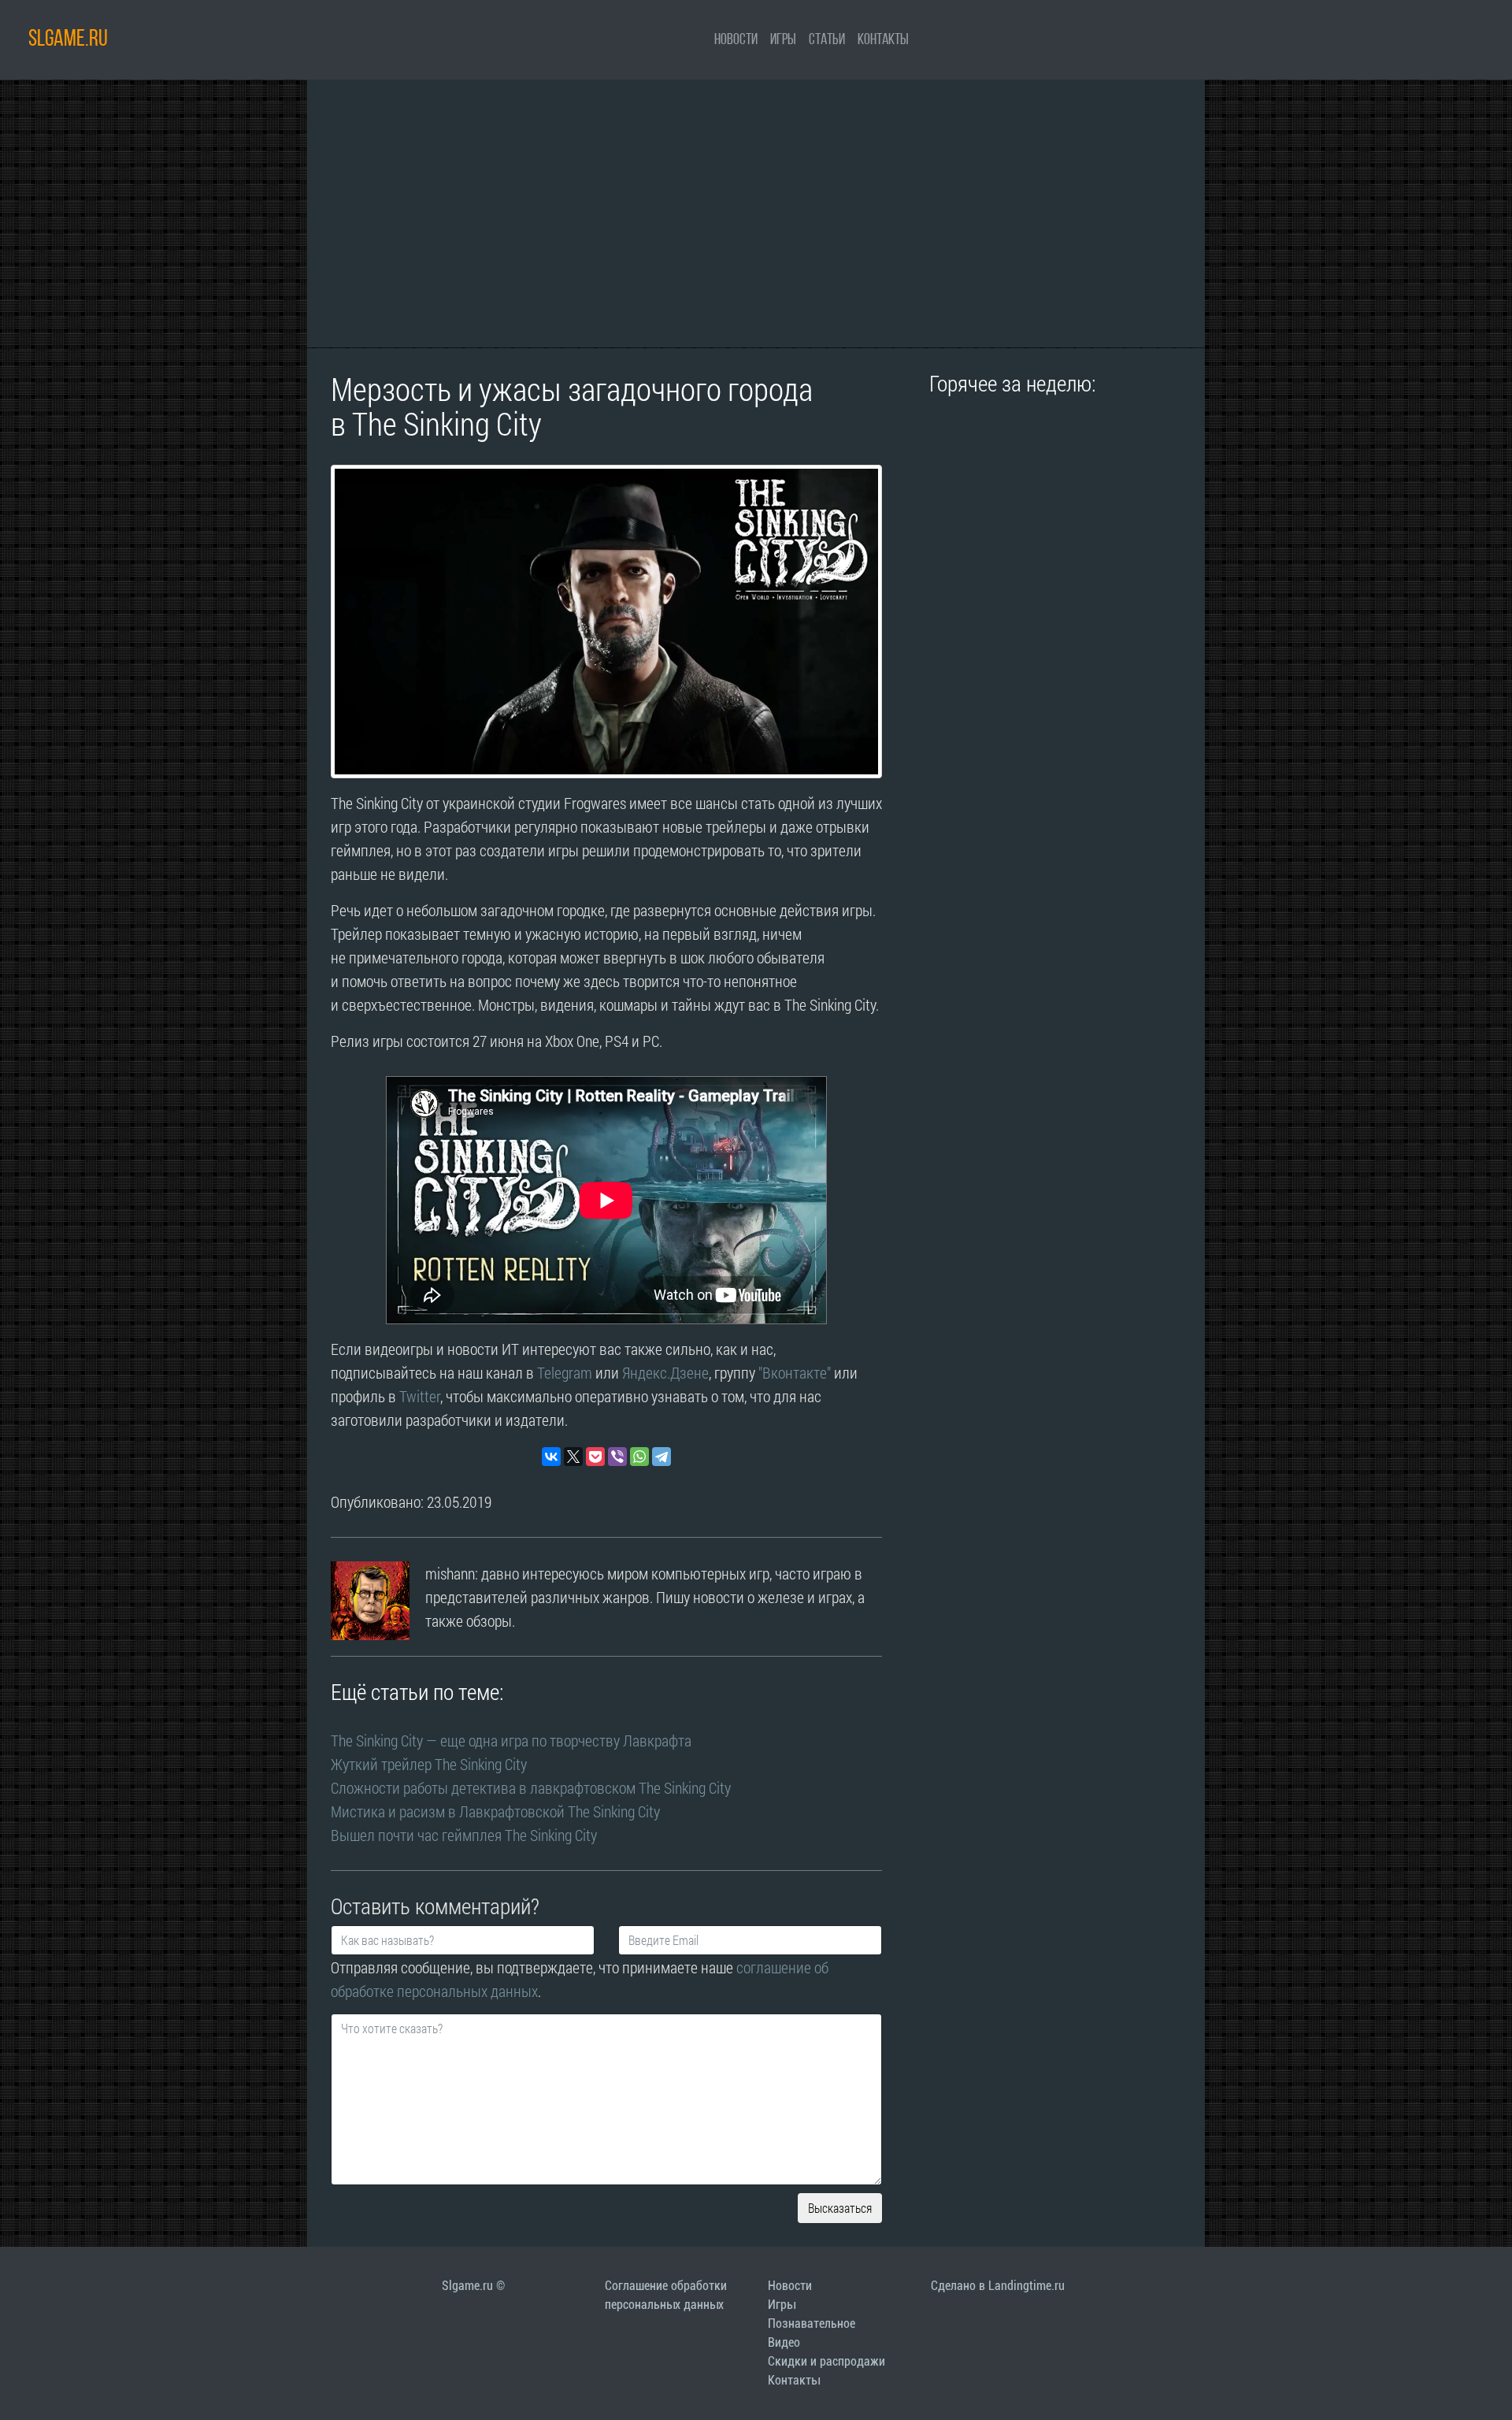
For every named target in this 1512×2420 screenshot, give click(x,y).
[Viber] (617, 1457)
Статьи (827, 40)
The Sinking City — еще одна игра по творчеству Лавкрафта (511, 1740)
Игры (783, 40)
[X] (573, 1457)
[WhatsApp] (639, 1457)
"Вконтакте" (795, 1372)
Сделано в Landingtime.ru (998, 2286)
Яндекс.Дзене (665, 1372)
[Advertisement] (756, 213)
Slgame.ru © (473, 2286)
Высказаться (840, 2208)
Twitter (420, 1396)
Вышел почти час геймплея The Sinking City (464, 1835)
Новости (736, 40)
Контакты (883, 40)
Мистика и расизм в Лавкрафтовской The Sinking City (495, 1811)
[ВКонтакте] (551, 1457)
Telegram (565, 1372)
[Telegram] (661, 1457)
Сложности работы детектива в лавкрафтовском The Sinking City (531, 1787)
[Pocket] (595, 1457)
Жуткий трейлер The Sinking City (429, 1764)
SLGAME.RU (68, 40)
